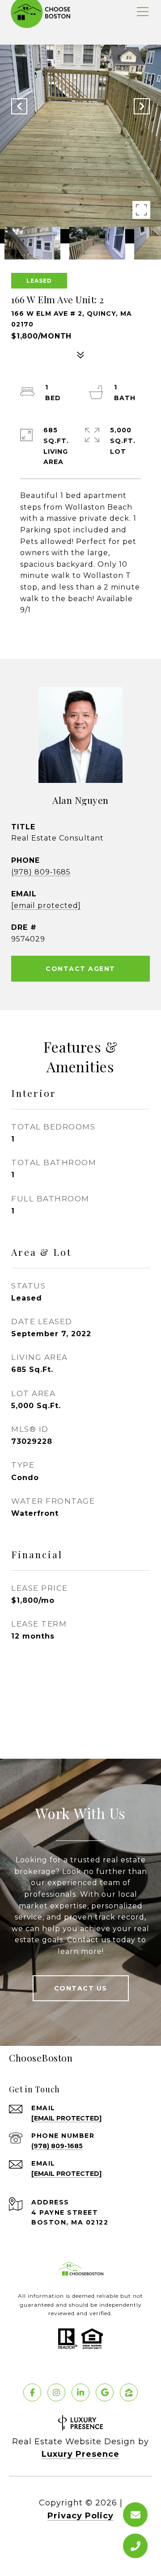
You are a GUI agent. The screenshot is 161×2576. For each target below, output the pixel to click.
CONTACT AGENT (80, 969)
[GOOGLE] (105, 2392)
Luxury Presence (80, 2454)
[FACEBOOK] (32, 2392)
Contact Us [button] (81, 1988)
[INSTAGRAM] (56, 2392)
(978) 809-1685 (41, 872)
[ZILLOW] (129, 2392)
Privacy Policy (80, 2516)
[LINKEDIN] (80, 2392)
